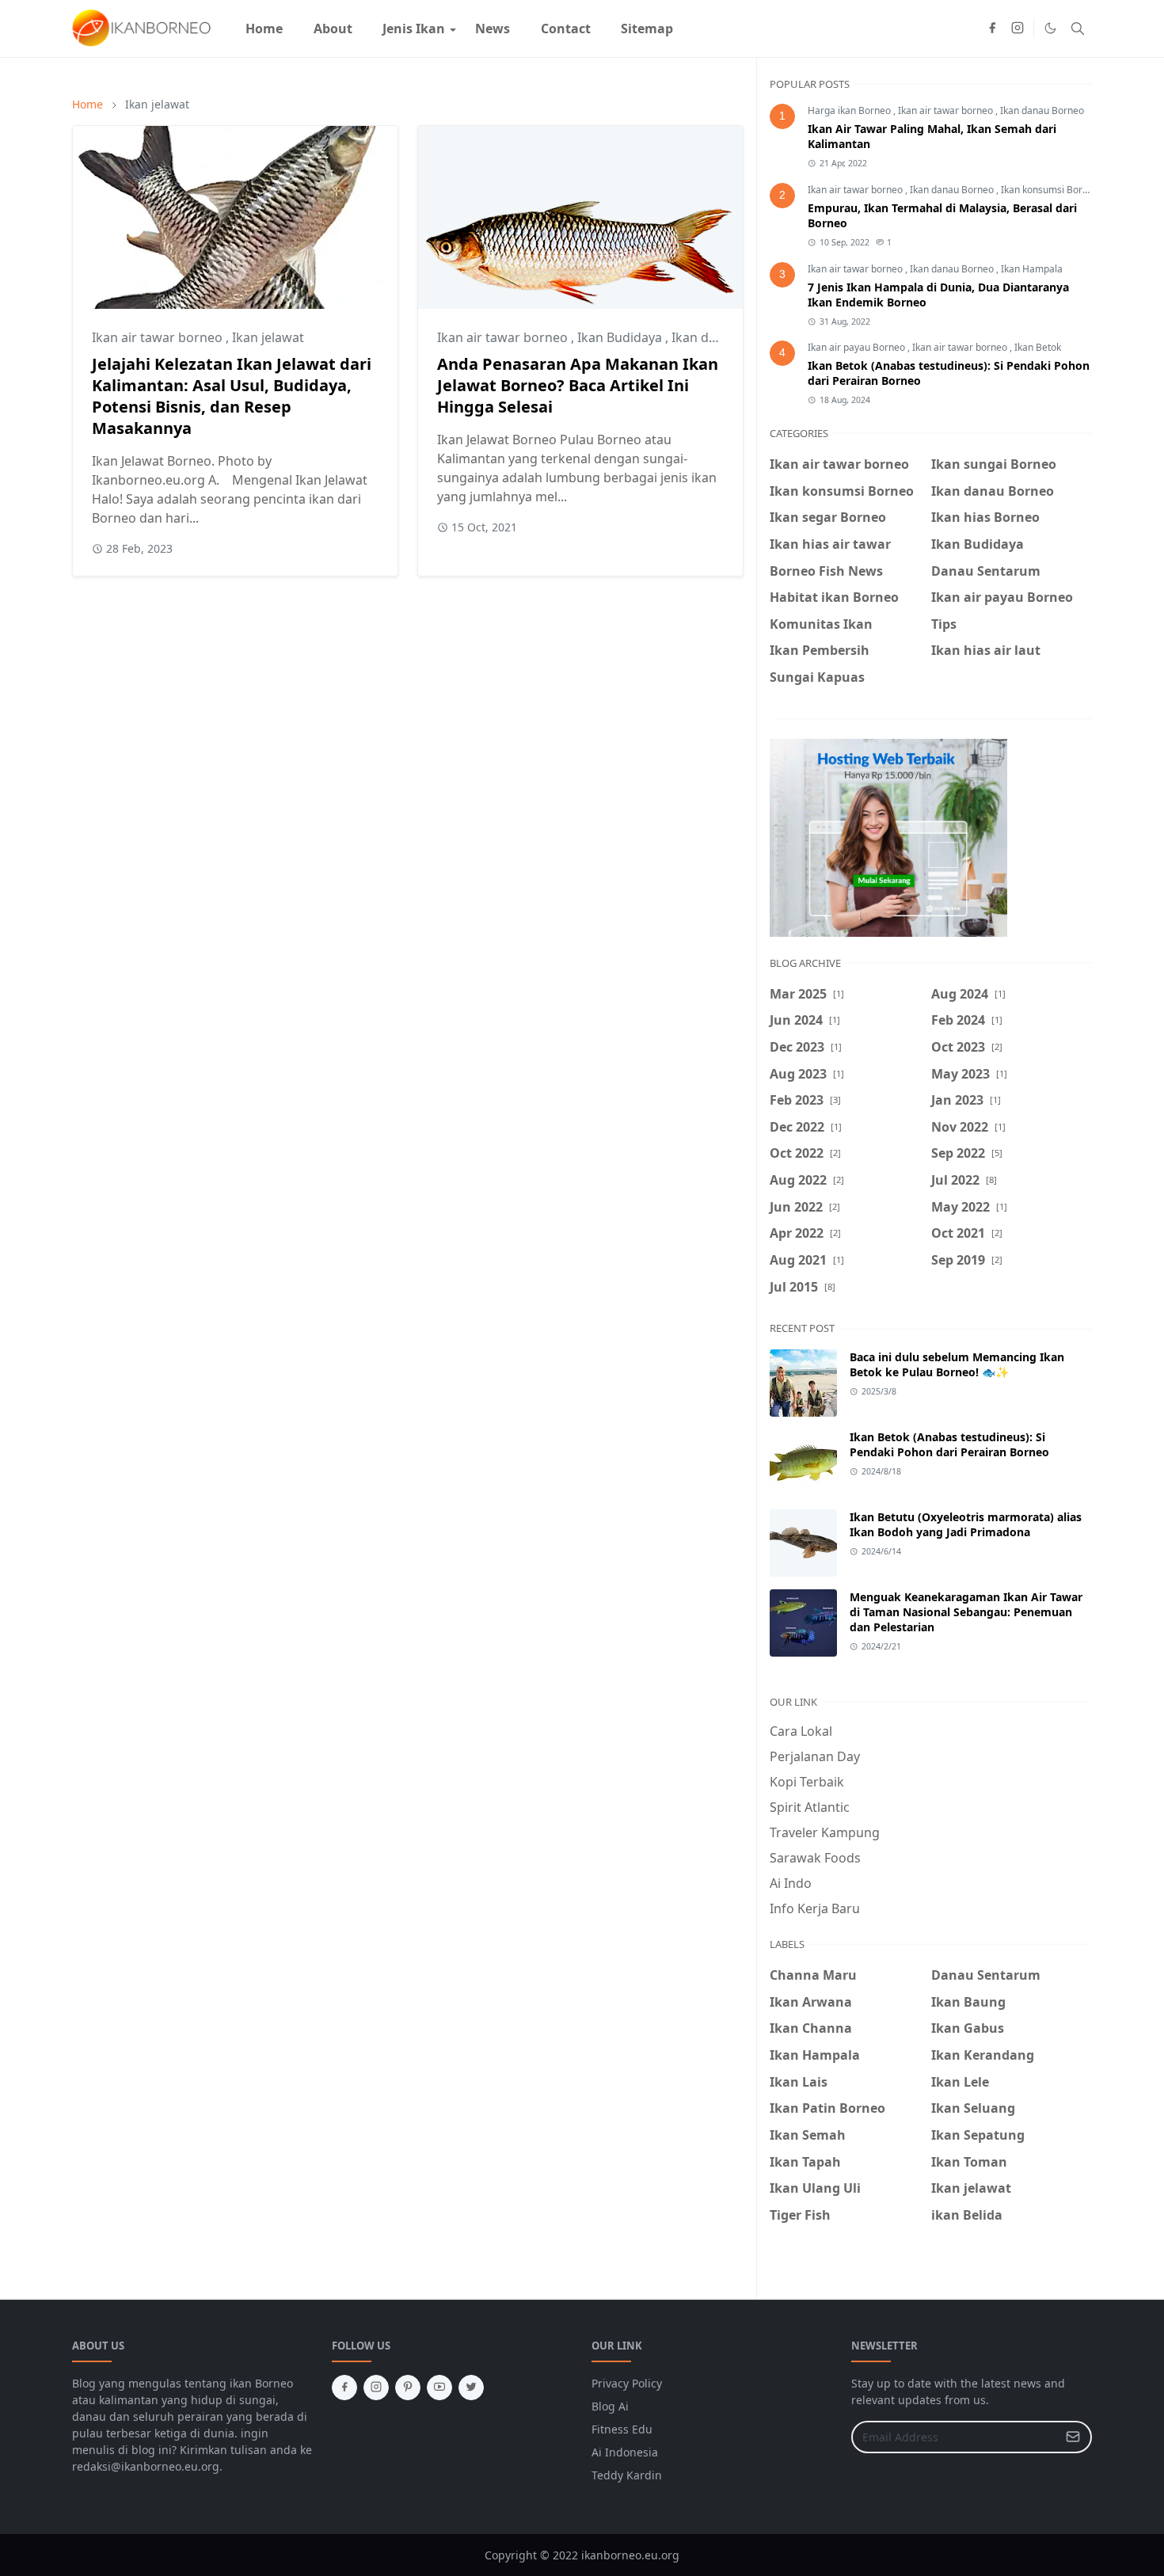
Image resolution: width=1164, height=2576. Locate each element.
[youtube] (439, 2388)
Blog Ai (610, 2406)
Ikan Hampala (1032, 269)
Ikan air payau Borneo (858, 347)
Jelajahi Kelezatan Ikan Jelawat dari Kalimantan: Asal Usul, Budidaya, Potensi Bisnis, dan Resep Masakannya (232, 396)
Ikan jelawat (268, 337)
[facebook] (992, 29)
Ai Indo (791, 1883)
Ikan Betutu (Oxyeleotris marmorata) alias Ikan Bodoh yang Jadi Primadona (966, 1524)
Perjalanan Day (815, 1756)
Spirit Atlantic (810, 1807)
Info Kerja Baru (815, 1908)
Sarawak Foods (815, 1858)
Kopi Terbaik (807, 1782)
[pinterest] (408, 2388)
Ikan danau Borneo (1042, 110)
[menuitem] (264, 29)
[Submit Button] (1073, 2437)
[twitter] (471, 2388)
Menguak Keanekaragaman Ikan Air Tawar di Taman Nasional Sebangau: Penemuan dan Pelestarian (966, 1612)
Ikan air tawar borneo (159, 337)
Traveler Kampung (825, 1832)
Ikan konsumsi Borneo (1050, 190)
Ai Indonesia (625, 2452)
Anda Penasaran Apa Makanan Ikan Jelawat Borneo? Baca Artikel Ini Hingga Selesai (578, 385)
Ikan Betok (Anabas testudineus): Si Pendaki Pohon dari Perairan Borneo (949, 1444)
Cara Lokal (801, 1731)
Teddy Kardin (627, 2475)
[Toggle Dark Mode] (1050, 28)
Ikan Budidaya (621, 337)
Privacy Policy (627, 2383)
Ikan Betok (1038, 347)
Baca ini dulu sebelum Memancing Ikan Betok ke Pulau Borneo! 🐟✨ (957, 1364)
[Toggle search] (1078, 29)
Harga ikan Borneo (850, 110)
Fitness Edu (622, 2429)
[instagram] (1018, 29)
